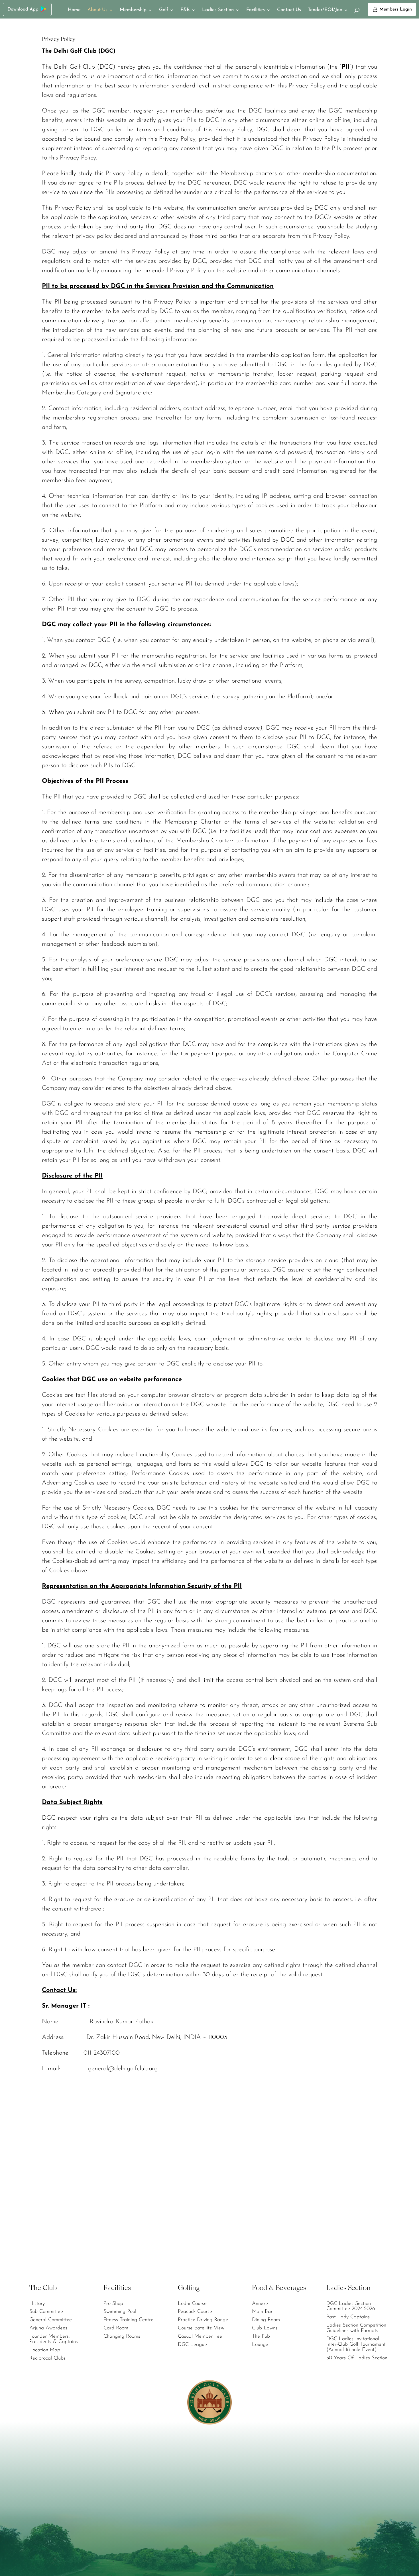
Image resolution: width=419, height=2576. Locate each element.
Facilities (256, 10)
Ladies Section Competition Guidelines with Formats (356, 2328)
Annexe (260, 2304)
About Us (97, 10)
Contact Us (289, 10)
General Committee (51, 2320)
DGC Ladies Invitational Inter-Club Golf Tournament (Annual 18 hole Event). (356, 2344)
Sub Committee (46, 2312)
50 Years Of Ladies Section (357, 2358)
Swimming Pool (120, 2312)
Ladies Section (218, 10)
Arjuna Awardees (48, 2328)
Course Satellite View (201, 2328)
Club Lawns (265, 2328)
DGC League (192, 2345)
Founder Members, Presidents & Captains (54, 2339)
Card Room (116, 2328)
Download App (23, 9)
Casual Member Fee (200, 2337)
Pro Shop (113, 2304)
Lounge (260, 2345)
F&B (185, 10)
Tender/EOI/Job (325, 10)
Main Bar (262, 2312)
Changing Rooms (122, 2337)
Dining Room (266, 2320)
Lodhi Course (192, 2304)
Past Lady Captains (348, 2317)
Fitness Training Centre (128, 2320)
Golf (164, 10)
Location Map (45, 2350)
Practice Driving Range (203, 2320)
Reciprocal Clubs (47, 2358)
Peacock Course (195, 2312)
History (37, 2304)
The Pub (261, 2337)
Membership (133, 10)
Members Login (396, 9)
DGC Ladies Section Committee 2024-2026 (351, 2306)
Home (74, 10)
